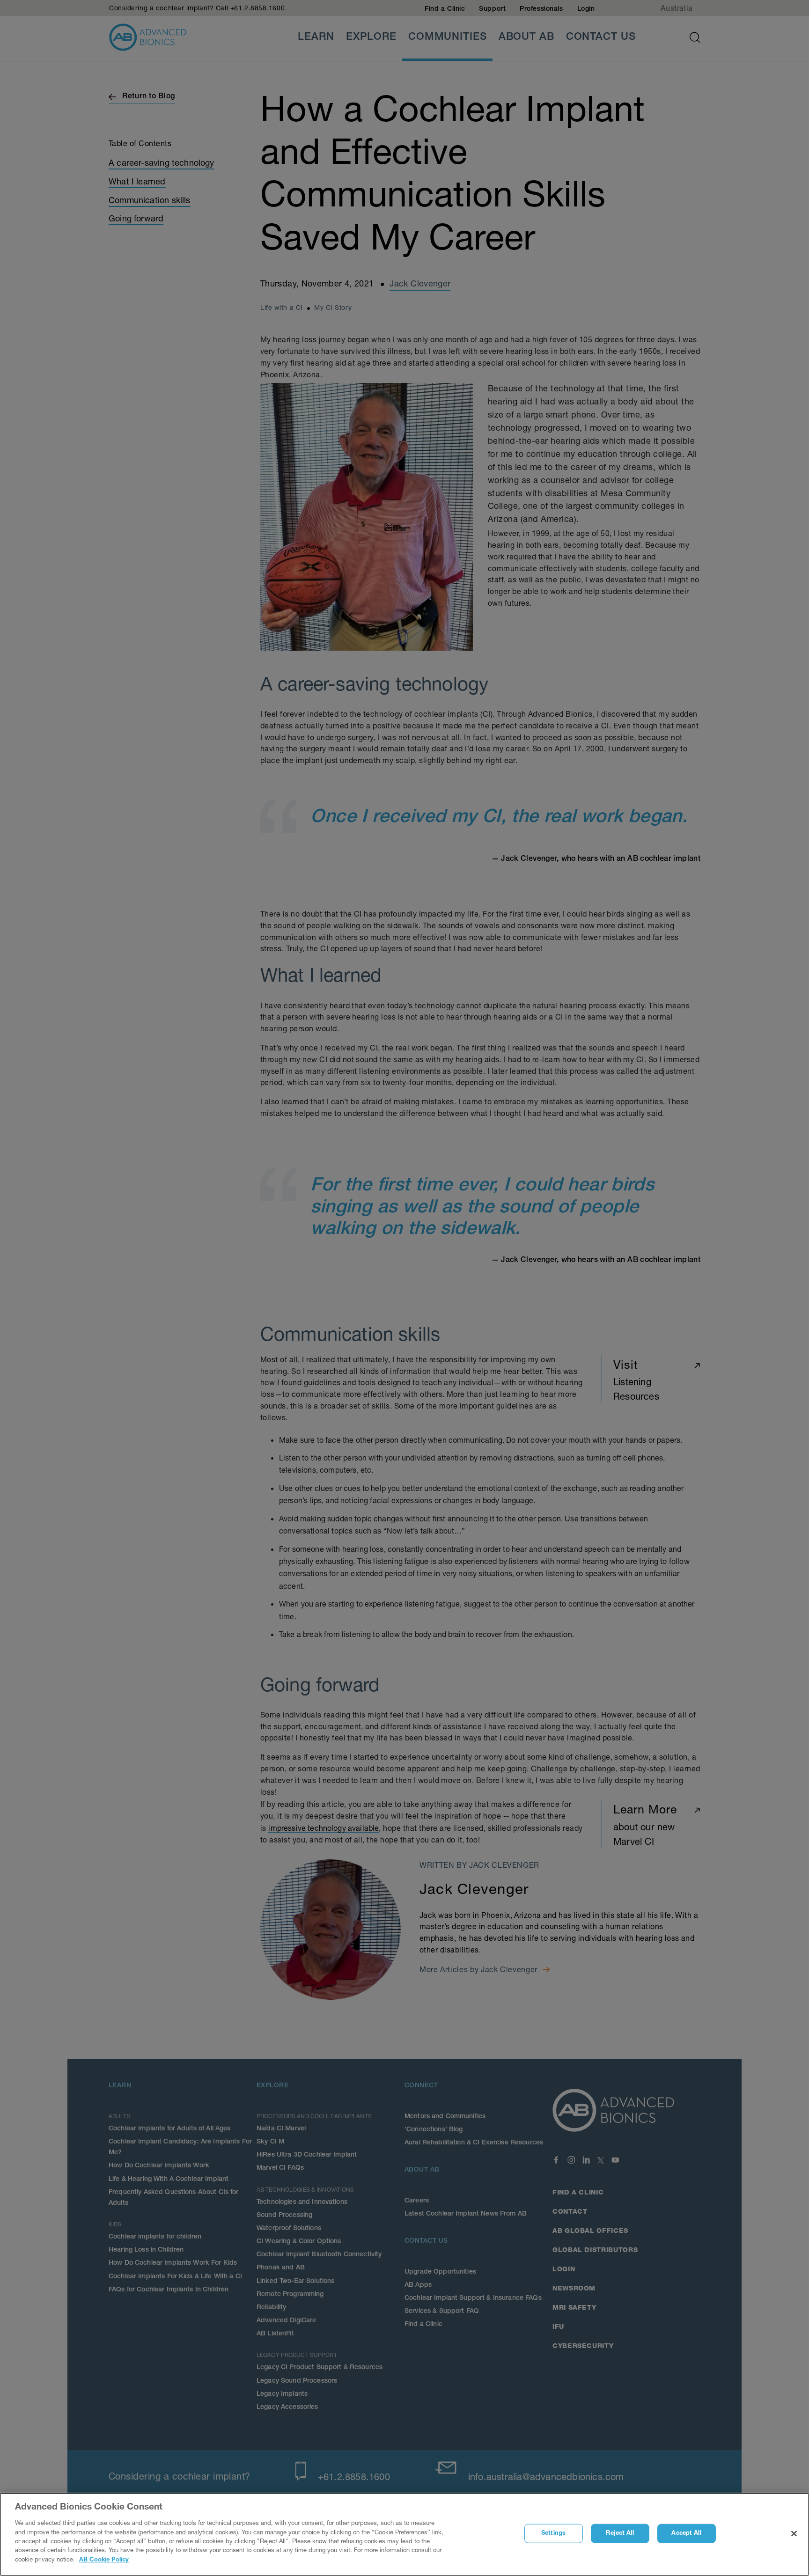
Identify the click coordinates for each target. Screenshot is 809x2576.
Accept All (686, 2534)
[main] (404, 2534)
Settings (553, 2534)
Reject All (620, 2534)
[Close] (794, 2534)
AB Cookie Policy (104, 2560)
